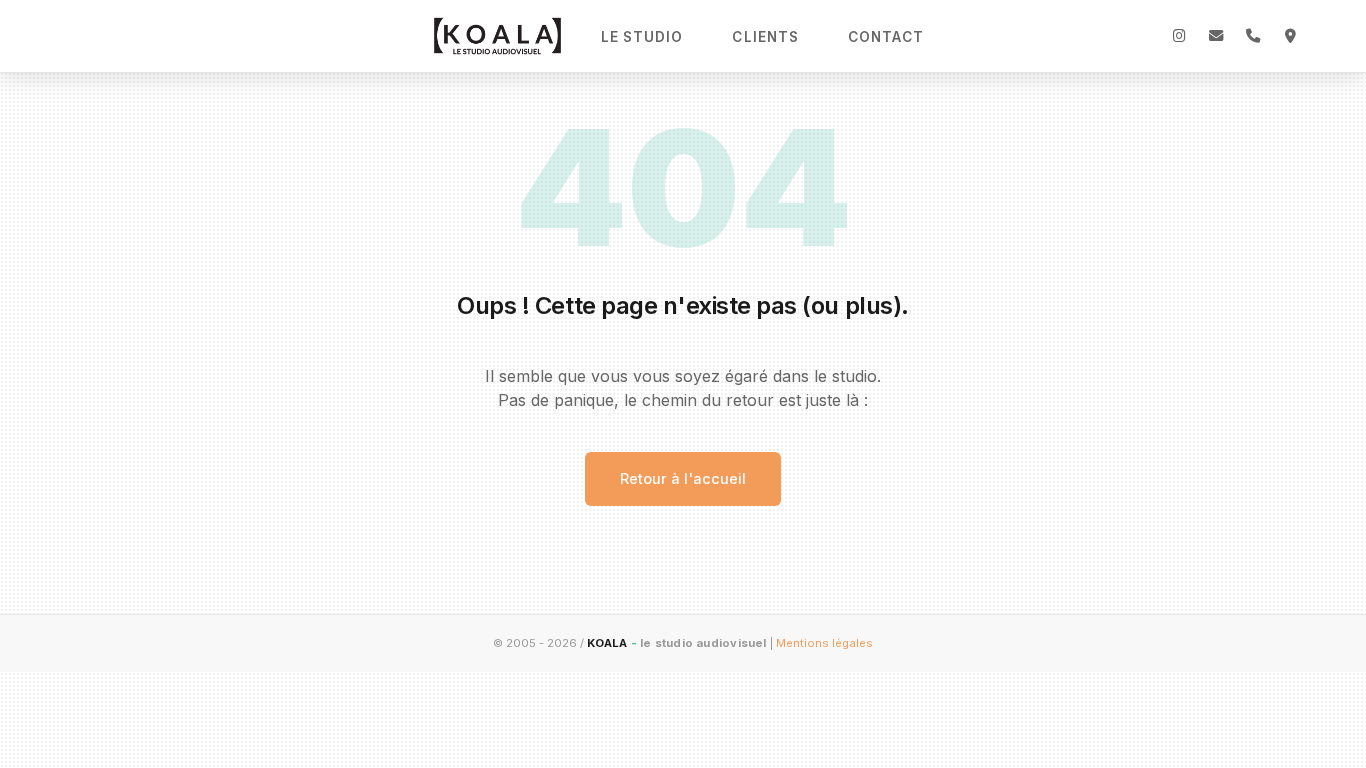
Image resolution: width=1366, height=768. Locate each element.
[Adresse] (1290, 36)
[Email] (1216, 36)
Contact (886, 37)
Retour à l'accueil (683, 478)
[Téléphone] (1253, 36)
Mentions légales (824, 643)
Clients (765, 37)
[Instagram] (1179, 36)
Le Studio (642, 37)
